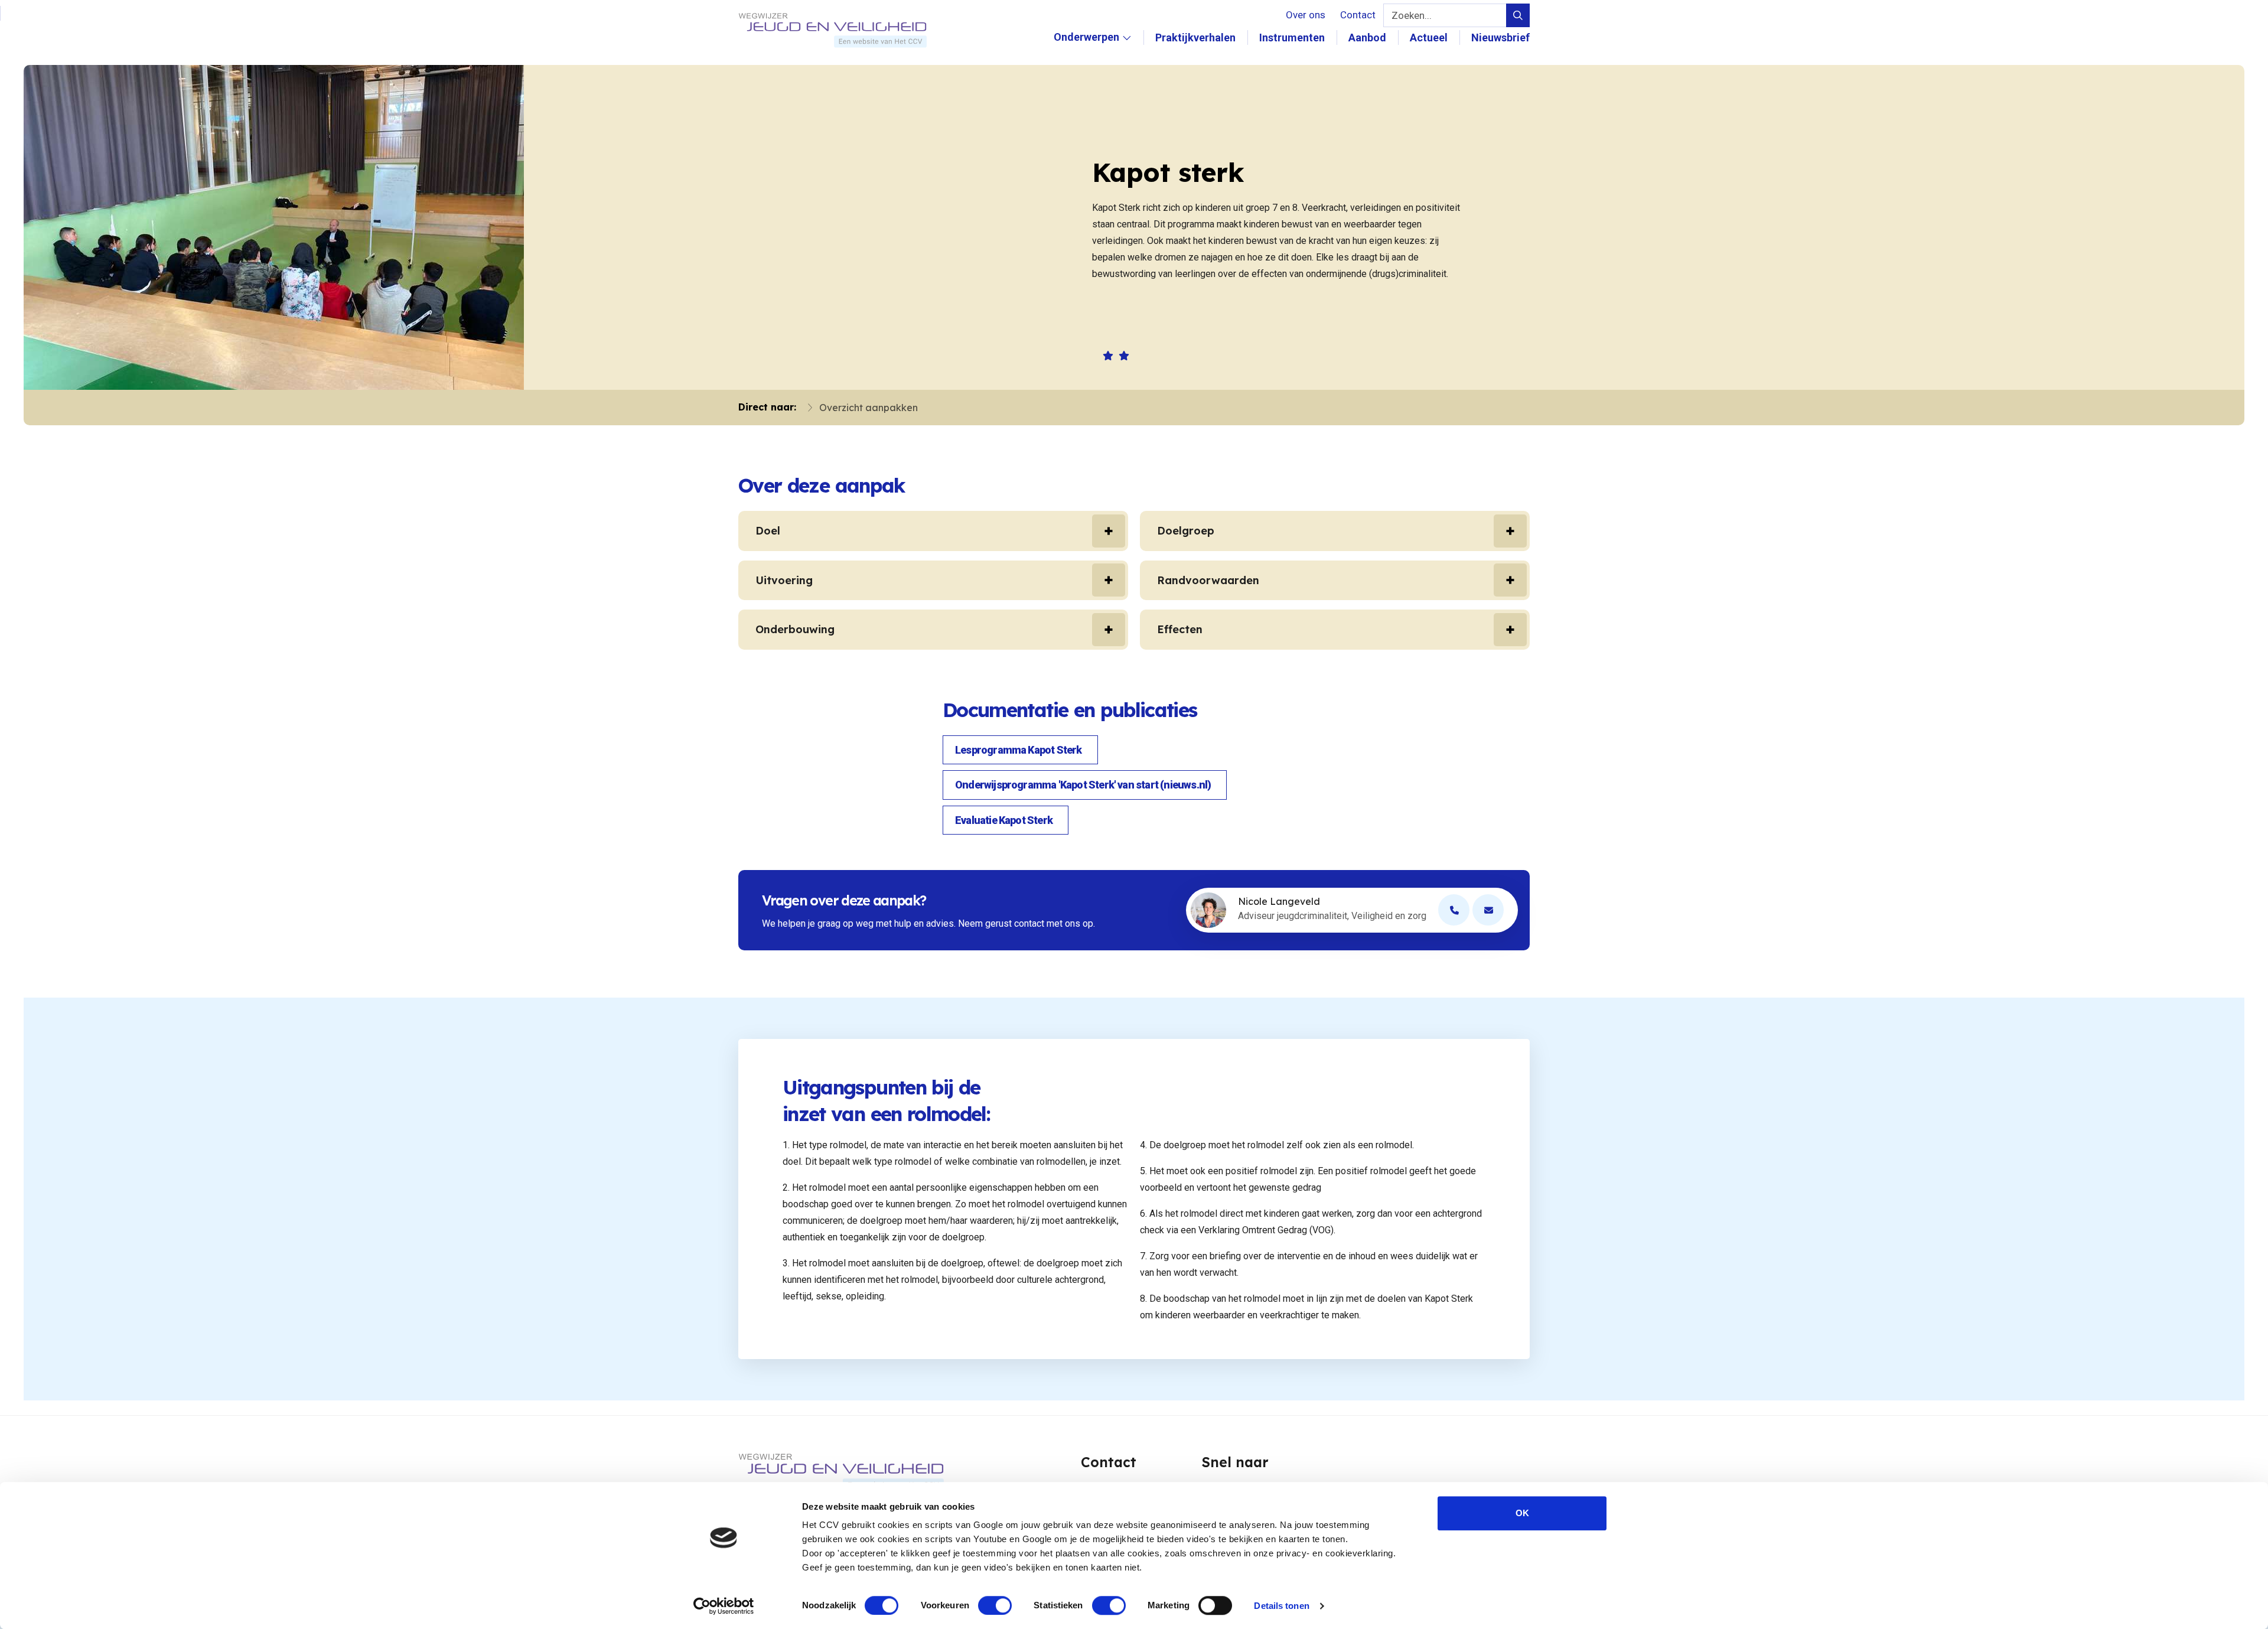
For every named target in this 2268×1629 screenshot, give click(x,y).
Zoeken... (1412, 15)
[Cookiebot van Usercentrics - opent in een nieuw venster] (724, 1606)
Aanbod (1367, 38)
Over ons (1306, 15)
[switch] (995, 1605)
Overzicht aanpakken (869, 408)
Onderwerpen (1086, 50)
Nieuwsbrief (1500, 38)
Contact (1358, 15)
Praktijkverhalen (1195, 38)
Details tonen (1281, 1606)
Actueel (1429, 38)
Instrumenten (1292, 38)
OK (1522, 1513)
